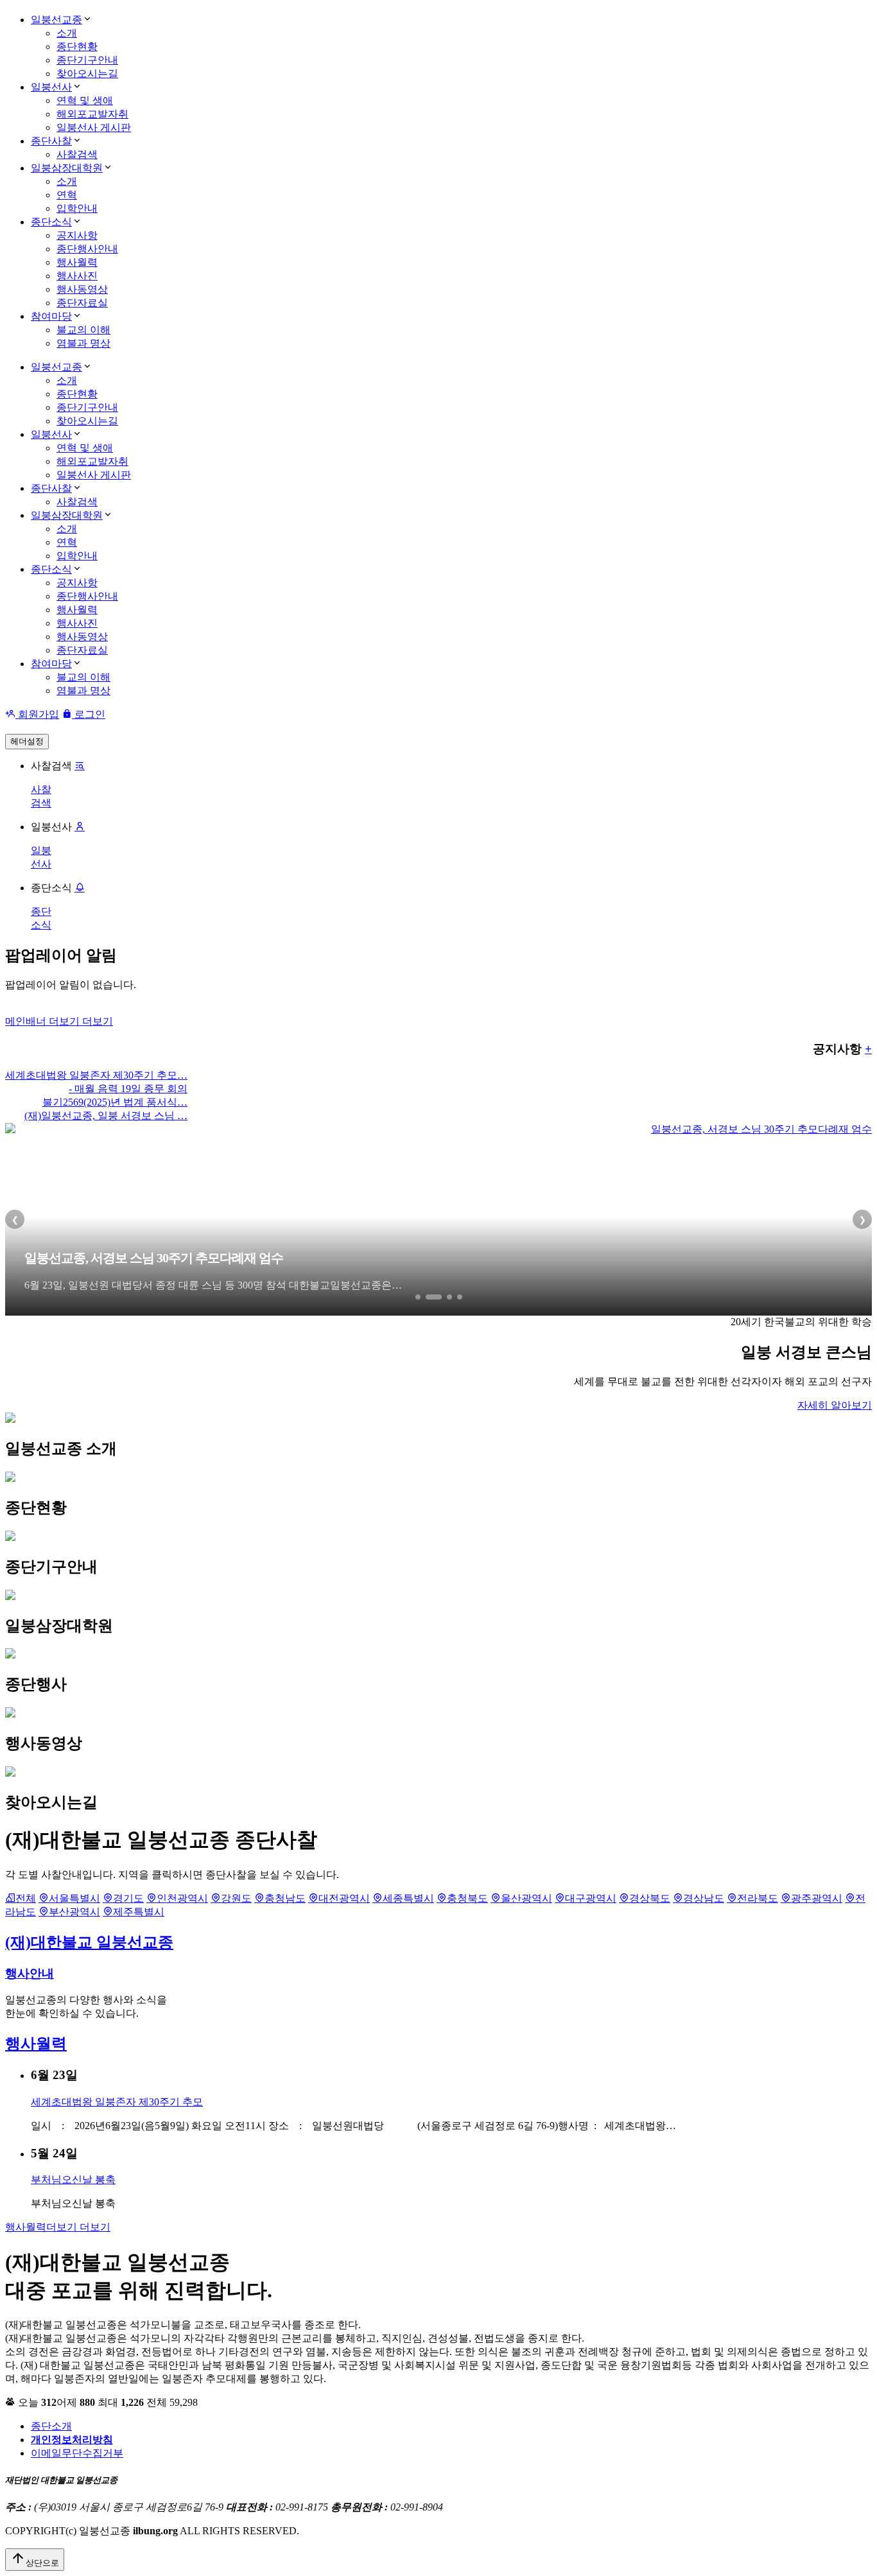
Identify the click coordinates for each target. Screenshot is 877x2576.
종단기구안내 (87, 60)
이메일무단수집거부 (77, 2453)
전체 (26, 1898)
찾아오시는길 (87, 74)
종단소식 (51, 222)
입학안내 (77, 208)
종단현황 (77, 47)
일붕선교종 (56, 20)
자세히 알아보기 (835, 1405)
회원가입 (37, 714)
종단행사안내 (87, 249)
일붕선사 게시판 (94, 127)
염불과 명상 (83, 343)
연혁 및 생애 (85, 100)
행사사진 (77, 276)
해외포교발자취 (92, 114)
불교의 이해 (83, 330)
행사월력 (77, 262)
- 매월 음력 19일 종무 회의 (128, 1089)
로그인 (89, 714)
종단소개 (51, 2426)
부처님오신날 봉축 (73, 2180)
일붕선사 (51, 87)
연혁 (67, 195)
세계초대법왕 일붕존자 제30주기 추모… (96, 1075)
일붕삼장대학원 (67, 168)
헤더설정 (27, 741)
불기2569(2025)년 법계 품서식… (115, 1102)
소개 (67, 33)
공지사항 (77, 235)
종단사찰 (51, 141)
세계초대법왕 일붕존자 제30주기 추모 (117, 2102)
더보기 (59, 1021)
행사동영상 (82, 289)
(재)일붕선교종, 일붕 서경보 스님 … (106, 1116)
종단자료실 (82, 303)
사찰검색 (77, 154)
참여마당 (51, 316)
